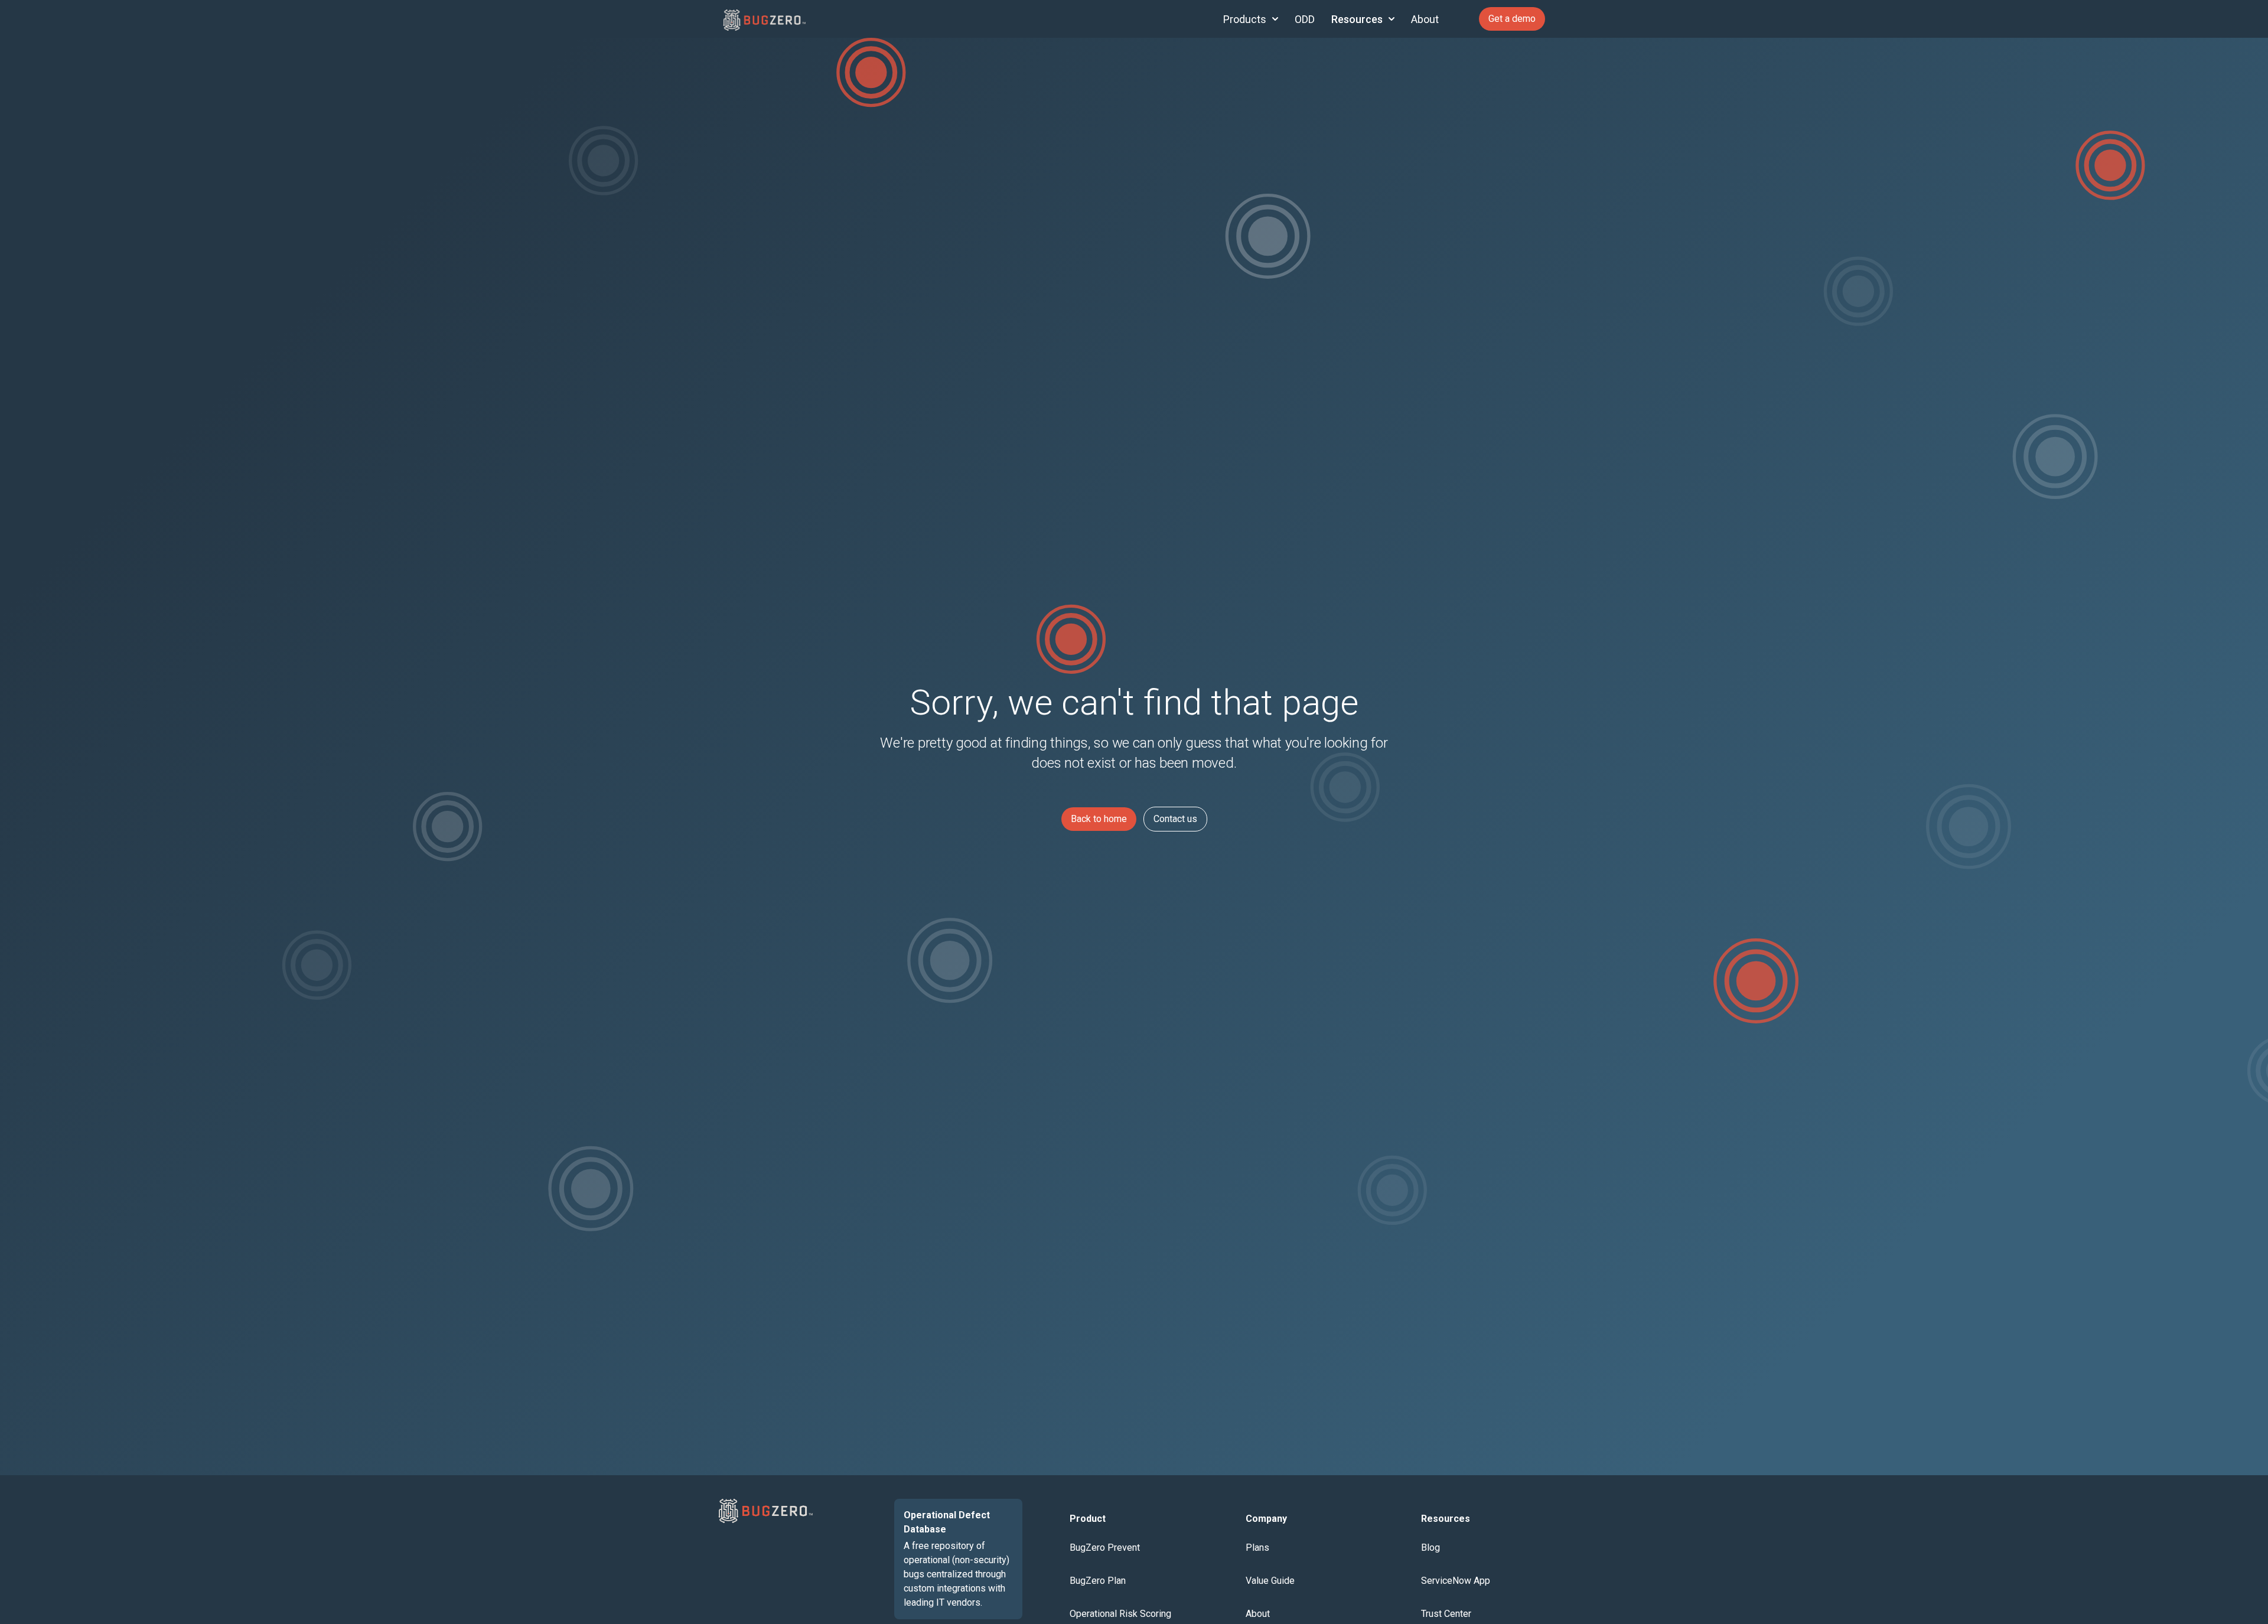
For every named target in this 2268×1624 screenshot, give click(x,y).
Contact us (1175, 819)
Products (1245, 19)
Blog (1430, 1548)
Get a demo (1512, 19)
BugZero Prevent (1105, 1548)
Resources (1357, 19)
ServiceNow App (1456, 1581)
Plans (1257, 1548)
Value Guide (1270, 1581)
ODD (1305, 19)
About (1425, 19)
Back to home (1099, 819)
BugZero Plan (1098, 1581)
